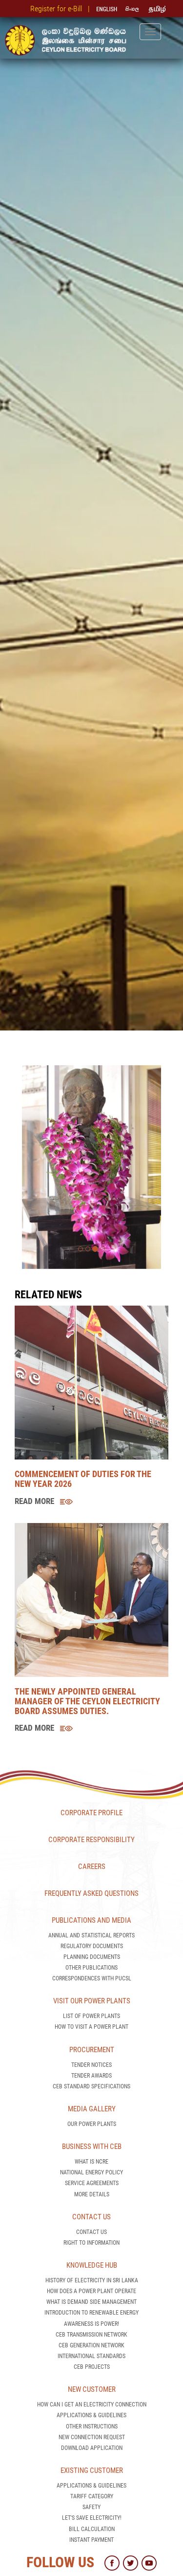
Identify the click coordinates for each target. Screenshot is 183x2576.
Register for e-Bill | (62, 9)
